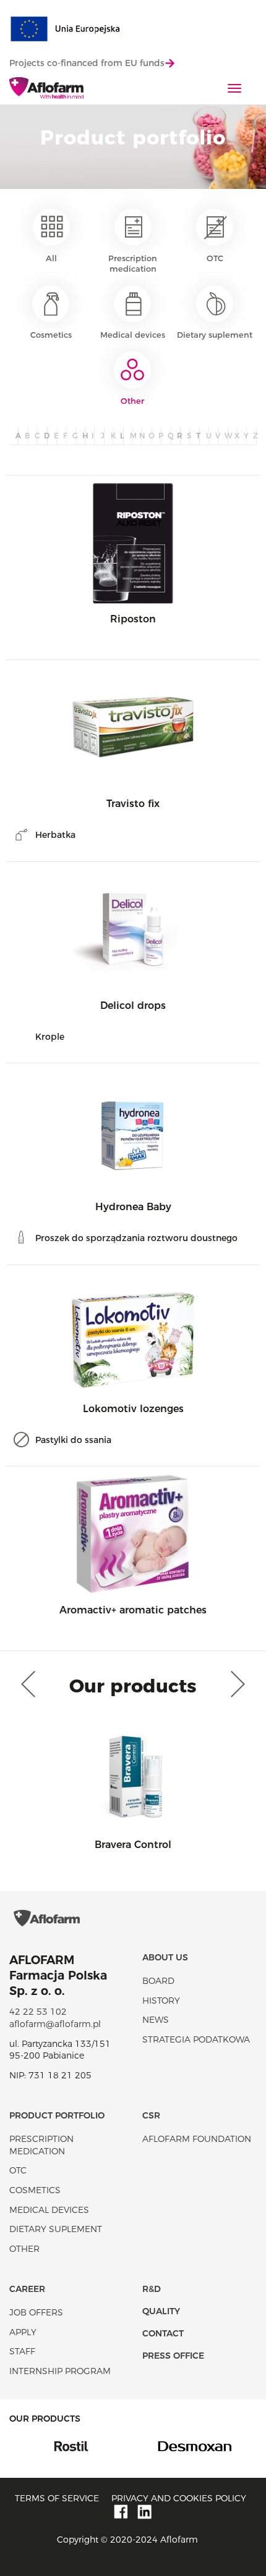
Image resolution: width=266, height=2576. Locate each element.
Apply (23, 2332)
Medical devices (133, 335)
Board (158, 1981)
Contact (163, 2333)
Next (235, 1684)
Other (132, 401)
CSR (151, 2115)
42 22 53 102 (38, 2012)
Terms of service (57, 2498)
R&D (152, 2289)
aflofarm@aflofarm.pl (55, 2024)
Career (27, 2289)
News (156, 2020)
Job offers (36, 2312)
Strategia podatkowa (196, 2039)
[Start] (46, 89)
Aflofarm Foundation (197, 2139)
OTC (215, 258)
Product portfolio (57, 2115)
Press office (173, 2356)
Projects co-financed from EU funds (87, 63)
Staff (22, 2351)
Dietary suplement (215, 335)
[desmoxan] (179, 2445)
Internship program (60, 2371)
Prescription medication (133, 263)
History (161, 2001)
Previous (31, 1684)
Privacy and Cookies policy (179, 2498)
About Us (165, 1957)
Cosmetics (51, 335)
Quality (161, 2311)
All (51, 258)
